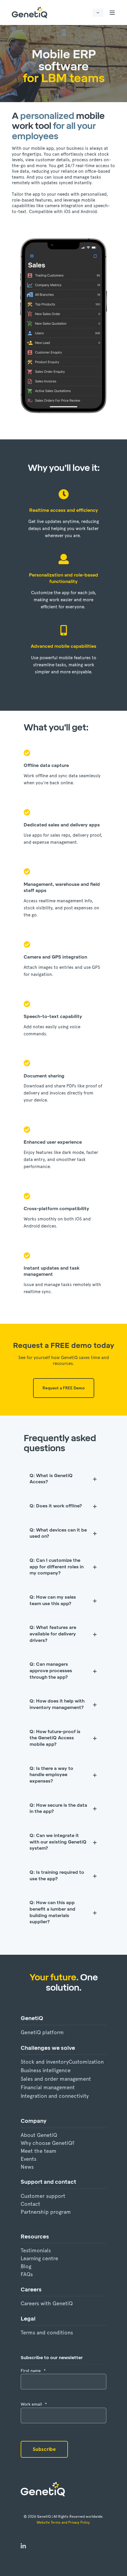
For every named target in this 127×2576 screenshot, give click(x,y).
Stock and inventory (45, 2062)
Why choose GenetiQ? (48, 2143)
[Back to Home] (30, 13)
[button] (12, 2564)
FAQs (27, 2274)
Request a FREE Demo (64, 1388)
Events (29, 2159)
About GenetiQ (39, 2135)
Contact (30, 2204)
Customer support (43, 2196)
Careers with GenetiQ (47, 2303)
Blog (26, 2266)
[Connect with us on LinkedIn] (23, 2547)
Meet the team (39, 2151)
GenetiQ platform (42, 2032)
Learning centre (39, 2258)
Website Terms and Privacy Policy (64, 2522)
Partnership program (46, 2212)
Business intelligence (46, 2070)
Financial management (48, 2087)
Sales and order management (56, 2079)
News (27, 2167)
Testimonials (36, 2250)
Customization (86, 2062)
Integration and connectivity (55, 2096)
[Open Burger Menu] (112, 13)
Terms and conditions (47, 2332)
